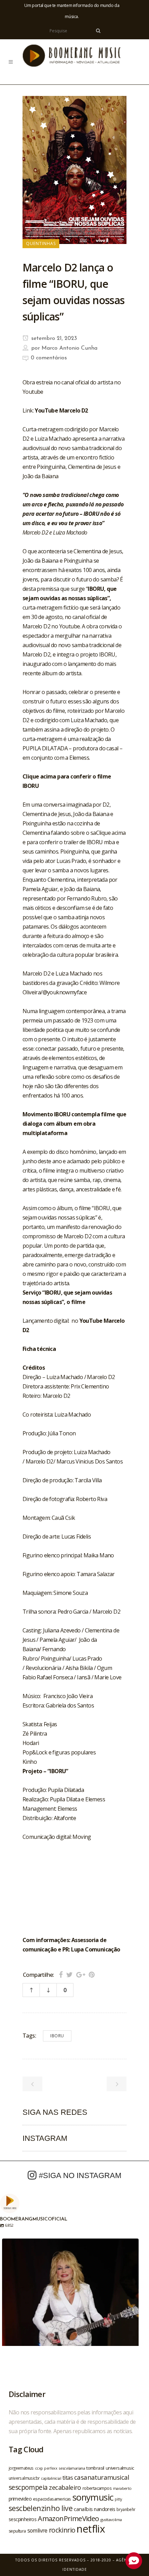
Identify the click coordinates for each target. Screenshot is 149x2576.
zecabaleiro (65, 2487)
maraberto (122, 2488)
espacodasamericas (52, 2499)
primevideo (20, 2499)
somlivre (37, 2530)
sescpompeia (28, 2487)
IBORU (57, 2036)
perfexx (51, 2468)
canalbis (83, 2509)
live (67, 2508)
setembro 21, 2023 (53, 339)
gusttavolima (111, 2520)
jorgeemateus (21, 2468)
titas (68, 2478)
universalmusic (120, 2468)
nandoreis (104, 2509)
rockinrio (62, 2530)
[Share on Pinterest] (92, 1975)
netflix (91, 2529)
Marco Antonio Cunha (69, 348)
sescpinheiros (23, 2519)
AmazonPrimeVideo (68, 2518)
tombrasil (95, 2468)
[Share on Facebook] (61, 1975)
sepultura (17, 2531)
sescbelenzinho (34, 2508)
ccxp (39, 2468)
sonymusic (93, 2497)
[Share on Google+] (81, 1975)
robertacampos (97, 2488)
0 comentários (49, 358)
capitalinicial (51, 2478)
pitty (118, 2499)
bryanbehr (126, 2509)
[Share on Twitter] (69, 1975)
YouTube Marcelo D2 (61, 410)
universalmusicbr (24, 2478)
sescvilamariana (72, 2468)
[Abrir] (70, 2307)
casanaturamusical (102, 2477)
